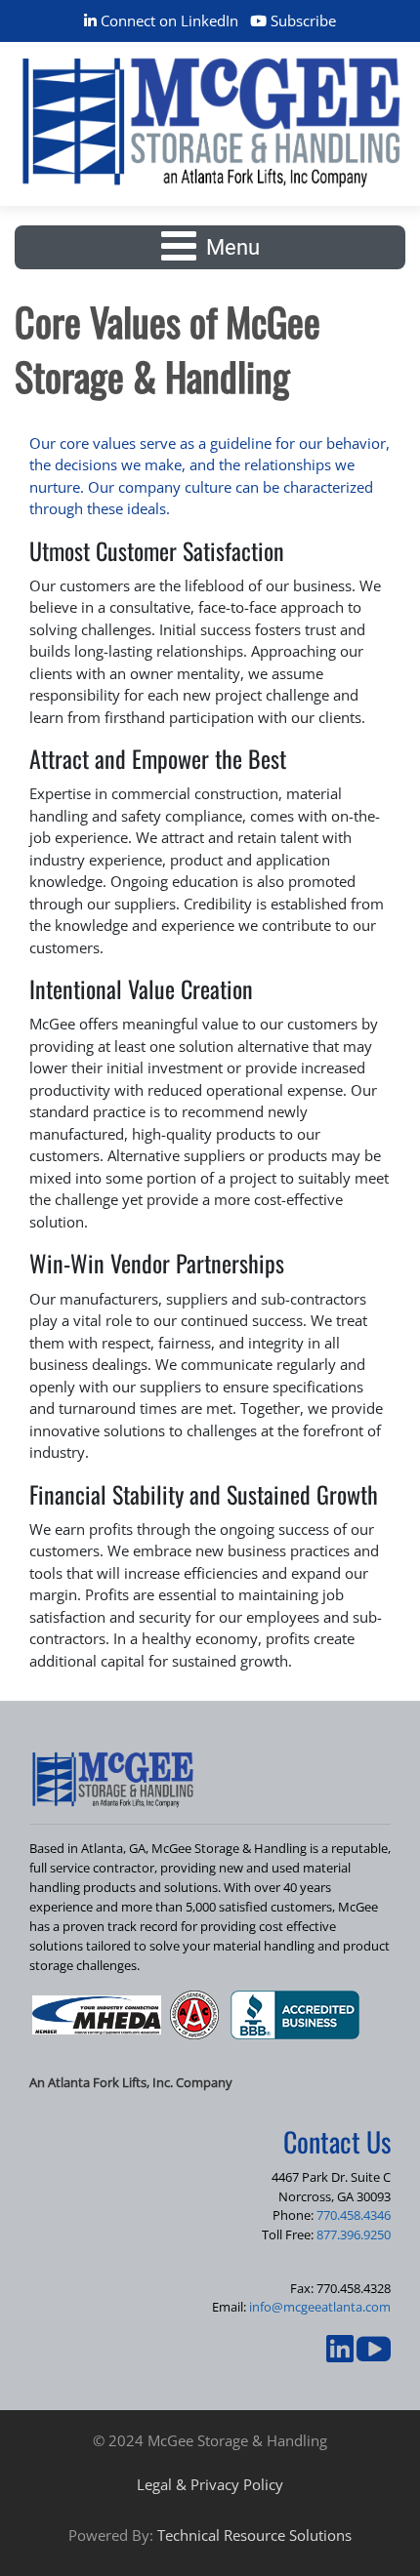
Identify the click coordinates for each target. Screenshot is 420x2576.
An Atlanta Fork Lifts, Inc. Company (131, 2082)
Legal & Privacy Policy (210, 2484)
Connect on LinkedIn (168, 20)
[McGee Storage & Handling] (112, 1779)
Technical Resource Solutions (254, 2535)
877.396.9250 (354, 2234)
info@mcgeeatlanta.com (320, 2307)
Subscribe (301, 20)
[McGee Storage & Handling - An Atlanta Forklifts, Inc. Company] (210, 122)
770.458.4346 (354, 2215)
